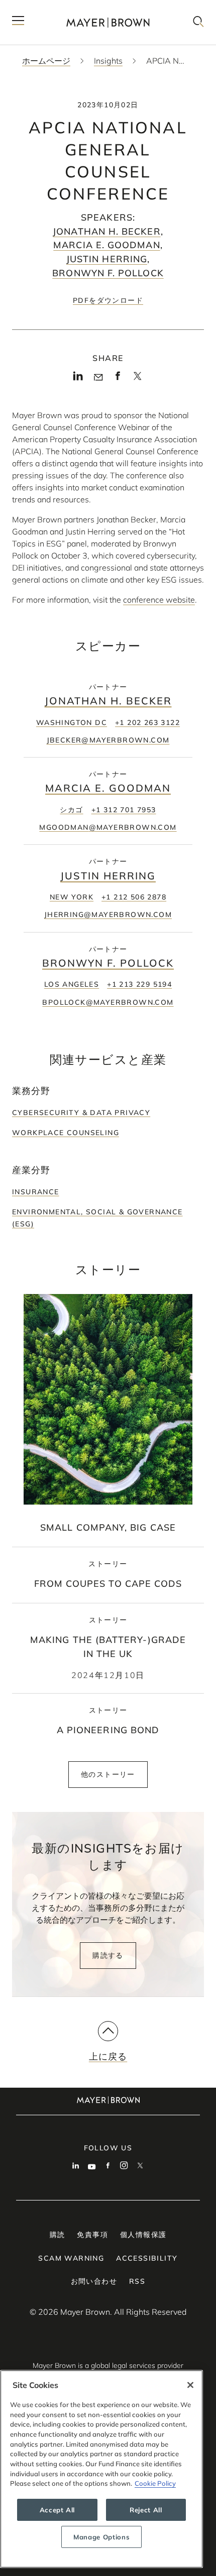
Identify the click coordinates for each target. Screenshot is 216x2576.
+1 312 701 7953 (124, 810)
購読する (108, 1955)
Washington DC (72, 722)
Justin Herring (107, 259)
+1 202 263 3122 (147, 722)
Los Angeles (72, 984)
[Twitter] (137, 380)
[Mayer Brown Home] (108, 22)
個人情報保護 (143, 2235)
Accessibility (147, 2258)
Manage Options (101, 2537)
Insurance (36, 1192)
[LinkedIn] (78, 379)
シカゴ (71, 810)
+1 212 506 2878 (134, 897)
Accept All (58, 2510)
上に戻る (108, 2056)
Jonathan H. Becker (106, 231)
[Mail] (98, 378)
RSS (137, 2281)
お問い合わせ (94, 2281)
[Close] (190, 2385)
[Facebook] (118, 379)
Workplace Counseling (66, 1133)
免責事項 (92, 2235)
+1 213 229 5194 (139, 984)
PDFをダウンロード (108, 300)
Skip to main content (49, 8)
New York (72, 897)
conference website (159, 600)
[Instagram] (124, 2166)
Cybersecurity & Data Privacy (81, 1113)
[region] (101, 2469)
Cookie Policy (155, 2483)
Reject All (146, 2510)
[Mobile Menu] (18, 22)
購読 (58, 2235)
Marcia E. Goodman (106, 245)
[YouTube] (92, 2166)
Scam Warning (71, 2258)
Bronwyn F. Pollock (108, 273)
